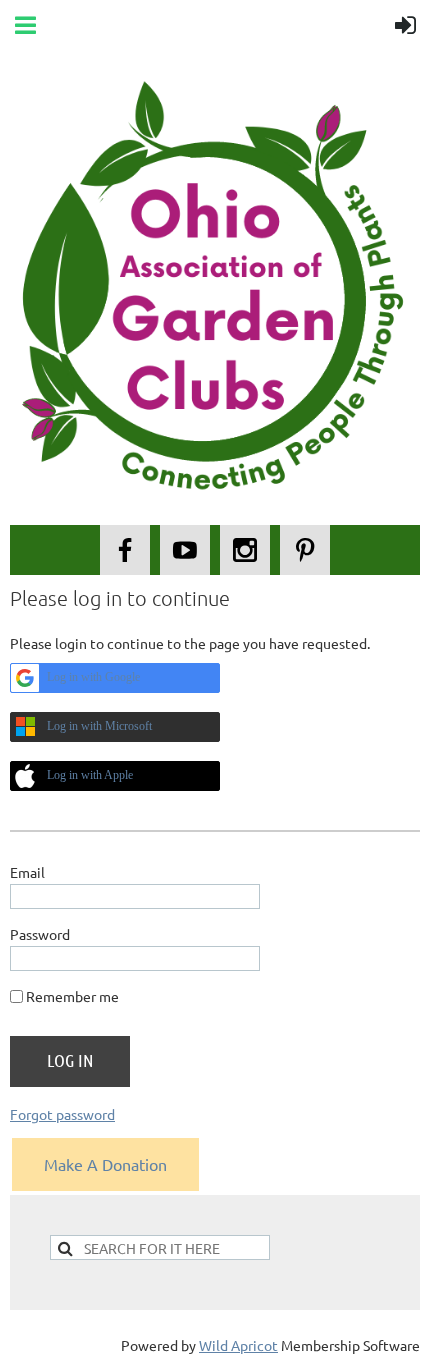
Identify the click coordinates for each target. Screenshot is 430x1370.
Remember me (72, 996)
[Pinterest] (305, 550)
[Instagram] (245, 550)
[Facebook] (125, 550)
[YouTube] (185, 550)
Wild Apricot (238, 1345)
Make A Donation (105, 1164)
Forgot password (62, 1114)
